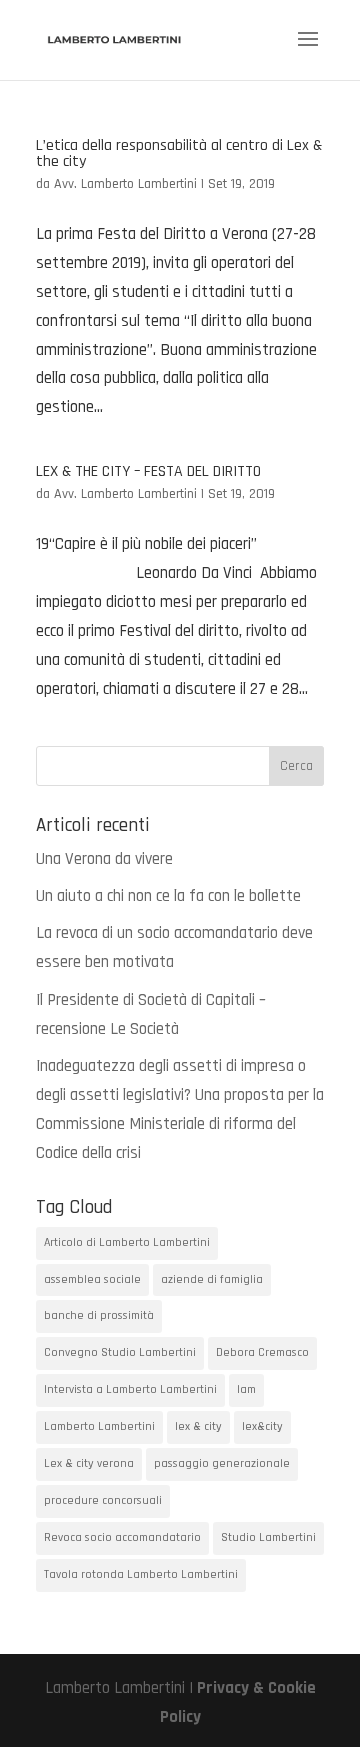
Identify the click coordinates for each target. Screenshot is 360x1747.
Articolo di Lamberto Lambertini (127, 1242)
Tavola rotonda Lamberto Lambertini (141, 1574)
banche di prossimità (99, 1315)
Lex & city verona (89, 1463)
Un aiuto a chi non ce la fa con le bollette (168, 896)
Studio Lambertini (268, 1537)
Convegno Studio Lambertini (120, 1352)
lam (246, 1389)
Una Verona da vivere (104, 859)
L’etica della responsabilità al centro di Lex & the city (179, 153)
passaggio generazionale (222, 1463)
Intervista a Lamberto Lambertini (130, 1389)
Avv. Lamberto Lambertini (125, 184)
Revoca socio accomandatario (122, 1537)
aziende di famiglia (212, 1279)
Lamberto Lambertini (99, 1426)
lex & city (198, 1426)
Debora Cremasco (262, 1352)
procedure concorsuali (103, 1500)
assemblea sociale (92, 1279)
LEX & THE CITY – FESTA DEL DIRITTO (148, 471)
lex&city (262, 1426)
